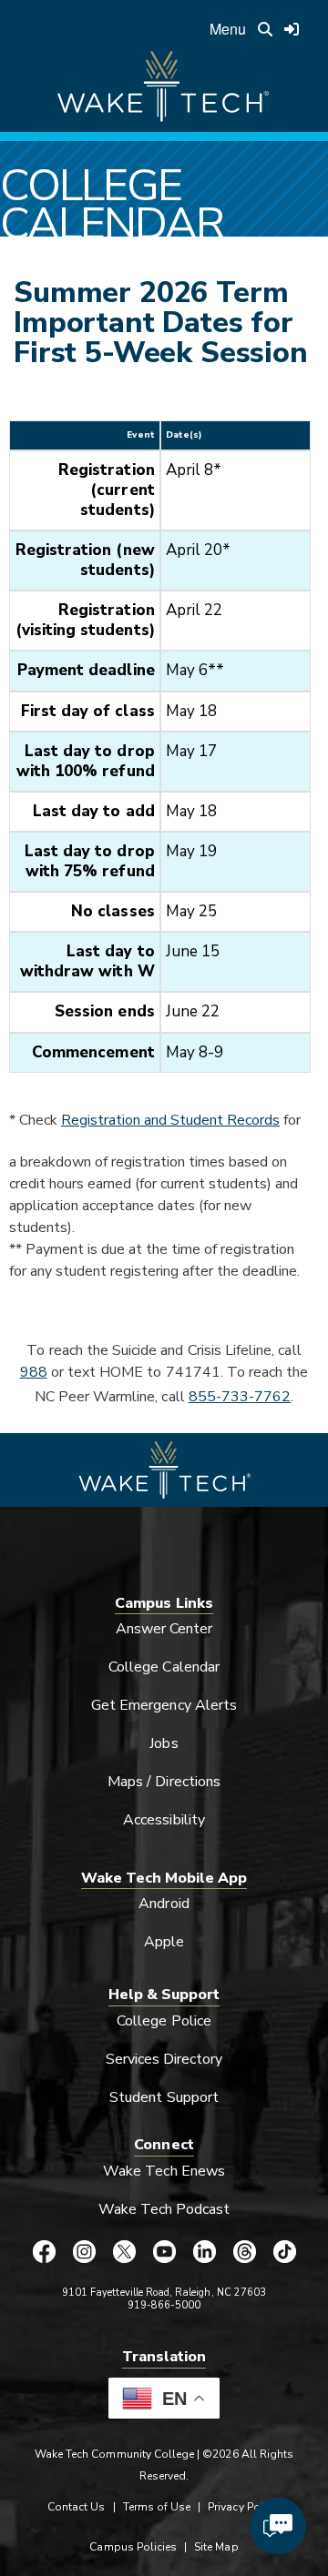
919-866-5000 (164, 2305)
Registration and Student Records (170, 1120)
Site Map (216, 2547)
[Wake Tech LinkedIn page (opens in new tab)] (204, 2251)
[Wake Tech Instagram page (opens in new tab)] (84, 2251)
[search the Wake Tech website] (265, 29)
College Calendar (164, 1667)
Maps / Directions (164, 1782)
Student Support (164, 2097)
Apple (164, 1942)
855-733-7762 (240, 1397)
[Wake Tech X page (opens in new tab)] (124, 2251)
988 (34, 1372)
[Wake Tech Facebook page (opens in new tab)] (44, 2251)
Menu (228, 29)
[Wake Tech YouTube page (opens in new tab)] (164, 2251)
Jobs (164, 1743)
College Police (164, 2021)
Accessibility (164, 1820)
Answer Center (164, 1629)
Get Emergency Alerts (164, 1705)
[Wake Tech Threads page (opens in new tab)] (244, 2251)
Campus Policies (133, 2547)
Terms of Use (157, 2507)
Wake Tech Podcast (164, 2209)
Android (164, 1904)
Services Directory (164, 2059)
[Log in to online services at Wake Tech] (292, 29)
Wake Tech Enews (164, 2171)
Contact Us (76, 2507)
